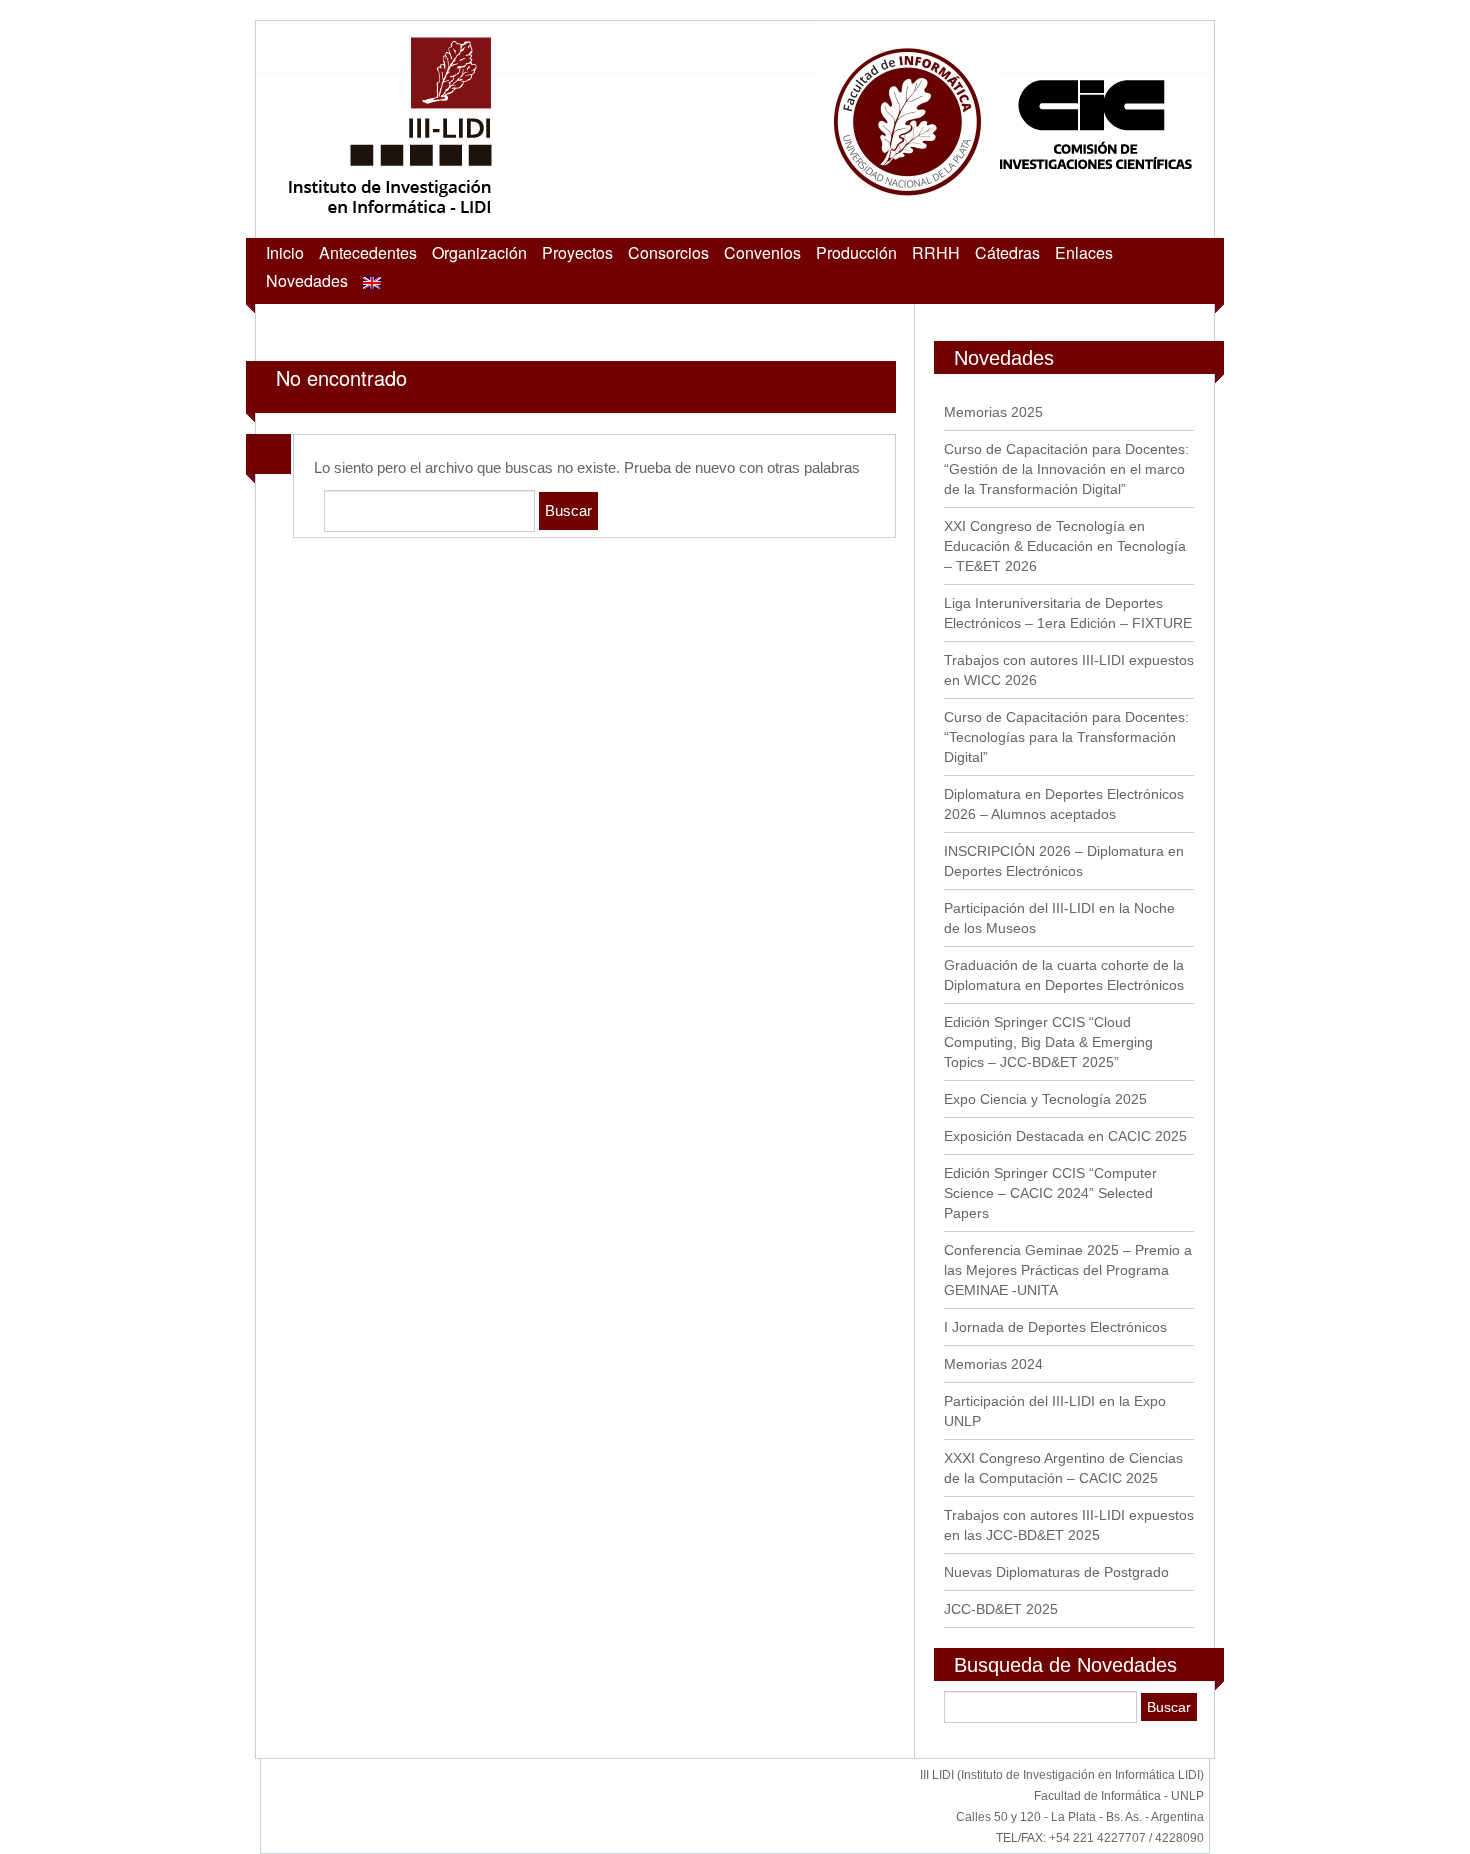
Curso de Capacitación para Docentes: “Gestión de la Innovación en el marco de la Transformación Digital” (1066, 469)
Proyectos (577, 252)
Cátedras (1007, 252)
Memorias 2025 (993, 412)
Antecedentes (368, 252)
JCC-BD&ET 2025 (1001, 1609)
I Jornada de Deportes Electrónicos (1055, 1327)
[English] (372, 280)
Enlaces (1084, 252)
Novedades (307, 280)
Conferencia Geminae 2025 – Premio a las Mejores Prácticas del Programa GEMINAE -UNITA (1068, 1270)
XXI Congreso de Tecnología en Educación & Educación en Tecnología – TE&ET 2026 (1065, 546)
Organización (479, 252)
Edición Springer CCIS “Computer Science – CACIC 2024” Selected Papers (1050, 1193)
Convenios (762, 252)
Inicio (285, 252)
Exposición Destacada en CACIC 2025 (1065, 1136)
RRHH (936, 252)
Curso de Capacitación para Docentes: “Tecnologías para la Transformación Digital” (1066, 737)
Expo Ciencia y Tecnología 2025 (1045, 1099)
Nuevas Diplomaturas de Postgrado (1056, 1572)
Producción (856, 252)
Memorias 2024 (993, 1364)
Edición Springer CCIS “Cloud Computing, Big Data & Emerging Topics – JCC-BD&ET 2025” (1048, 1042)
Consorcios (668, 252)
